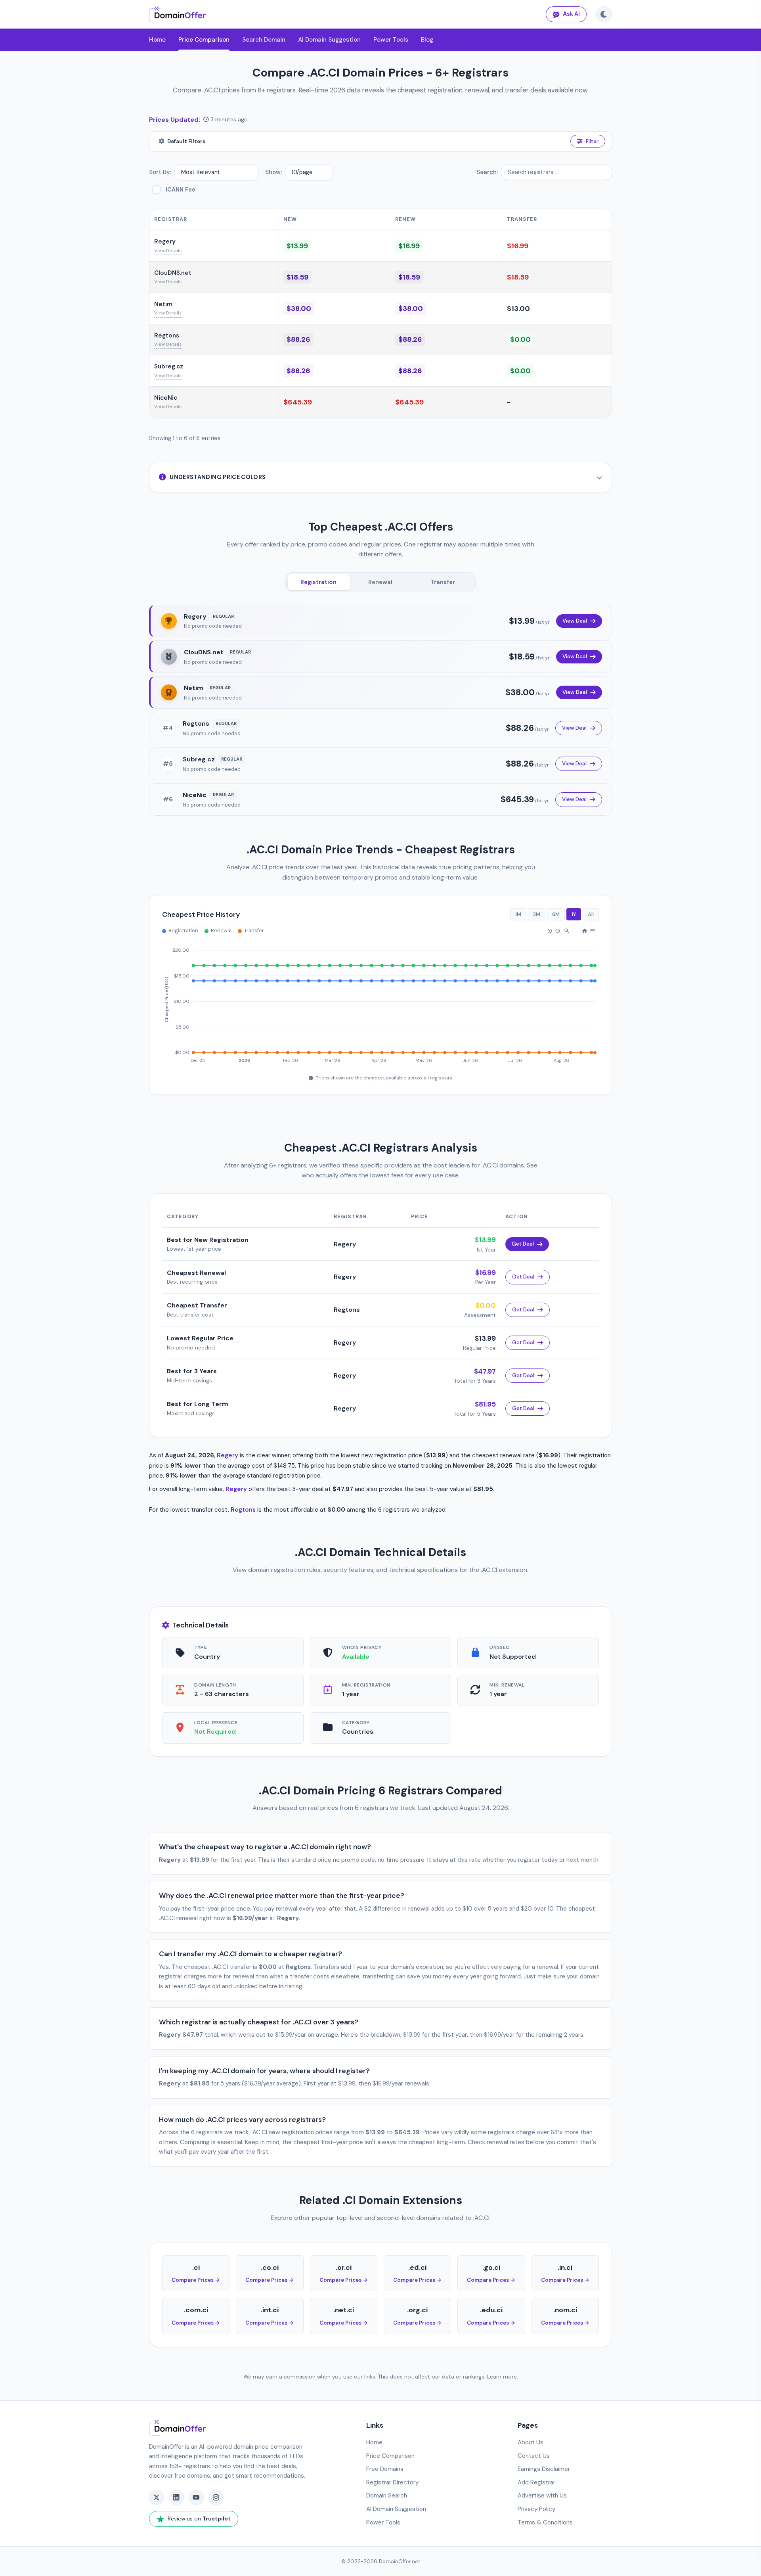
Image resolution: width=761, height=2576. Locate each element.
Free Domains (385, 2469)
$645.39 (298, 402)
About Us (531, 2442)
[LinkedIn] (176, 2497)
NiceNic (166, 398)
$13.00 (518, 309)
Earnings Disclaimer (544, 2469)
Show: (273, 172)
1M (518, 914)
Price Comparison (204, 40)
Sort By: (160, 172)
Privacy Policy (536, 2509)
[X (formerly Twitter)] (157, 2497)
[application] (380, 1002)
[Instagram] (216, 2497)
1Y (574, 914)
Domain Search (387, 2495)
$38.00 (299, 309)
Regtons (167, 335)
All (591, 914)
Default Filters (186, 141)
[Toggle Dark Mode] (604, 14)
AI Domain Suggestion (329, 40)
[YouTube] (196, 2497)
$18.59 (297, 277)
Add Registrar (536, 2482)
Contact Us (534, 2456)
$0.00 (520, 339)
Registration (318, 582)
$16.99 (409, 246)
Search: (487, 172)
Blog (427, 40)
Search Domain (264, 40)
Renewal (380, 582)
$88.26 (298, 339)
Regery (165, 241)
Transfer (443, 582)
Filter (592, 141)
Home (157, 40)
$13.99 (297, 246)
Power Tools (391, 40)
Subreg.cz (169, 366)
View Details (168, 251)
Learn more (502, 2377)
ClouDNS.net (173, 273)
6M (556, 914)
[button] (550, 931)
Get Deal (523, 1244)
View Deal (575, 621)
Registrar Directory (392, 2482)
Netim (163, 304)
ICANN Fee (181, 190)
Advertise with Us (542, 2495)
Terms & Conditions (545, 2522)
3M (537, 914)
